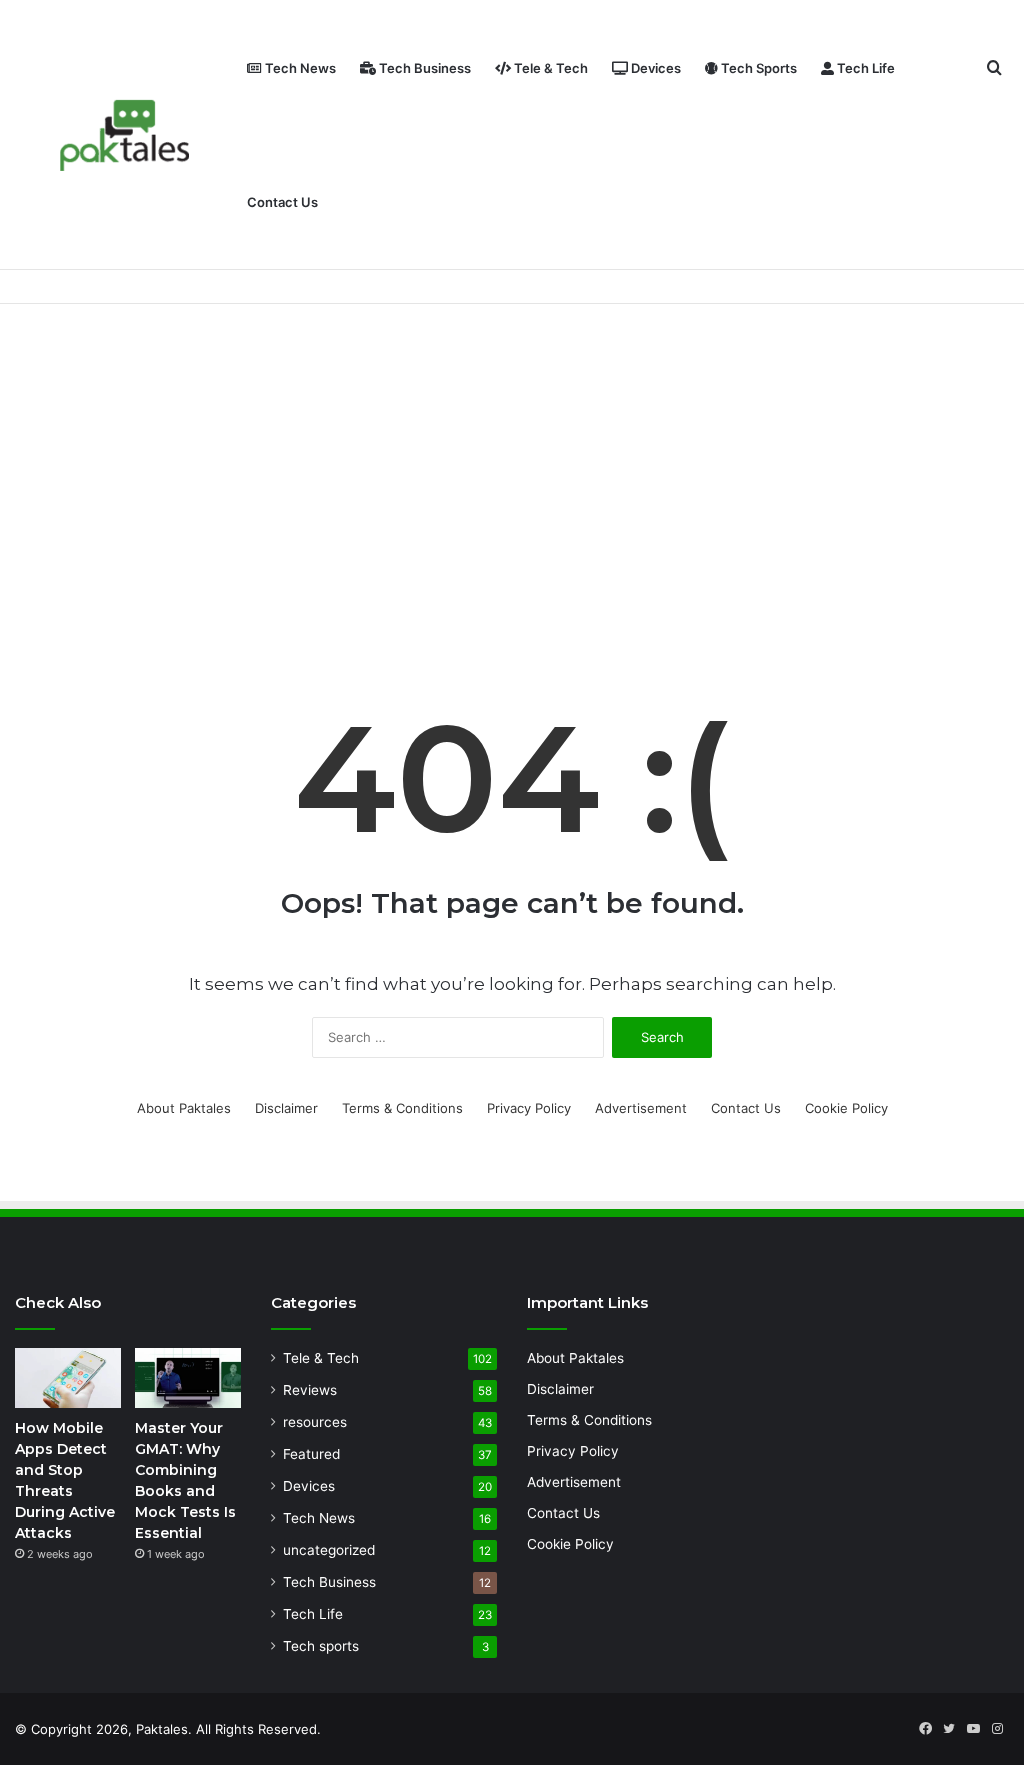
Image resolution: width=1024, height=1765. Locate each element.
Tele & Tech (549, 68)
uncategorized (329, 1550)
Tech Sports (757, 68)
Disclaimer (286, 1108)
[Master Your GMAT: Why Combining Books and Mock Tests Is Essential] (188, 1378)
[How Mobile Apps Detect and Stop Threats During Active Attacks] (68, 1378)
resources (315, 1422)
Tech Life (864, 68)
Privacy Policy (529, 1108)
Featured (311, 1454)
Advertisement (641, 1108)
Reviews (310, 1390)
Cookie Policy (846, 1108)
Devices (654, 68)
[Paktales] (125, 135)
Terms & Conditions (402, 1108)
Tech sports (321, 1646)
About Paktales (184, 1108)
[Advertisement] (512, 474)
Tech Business (423, 68)
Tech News (299, 68)
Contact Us (282, 202)
